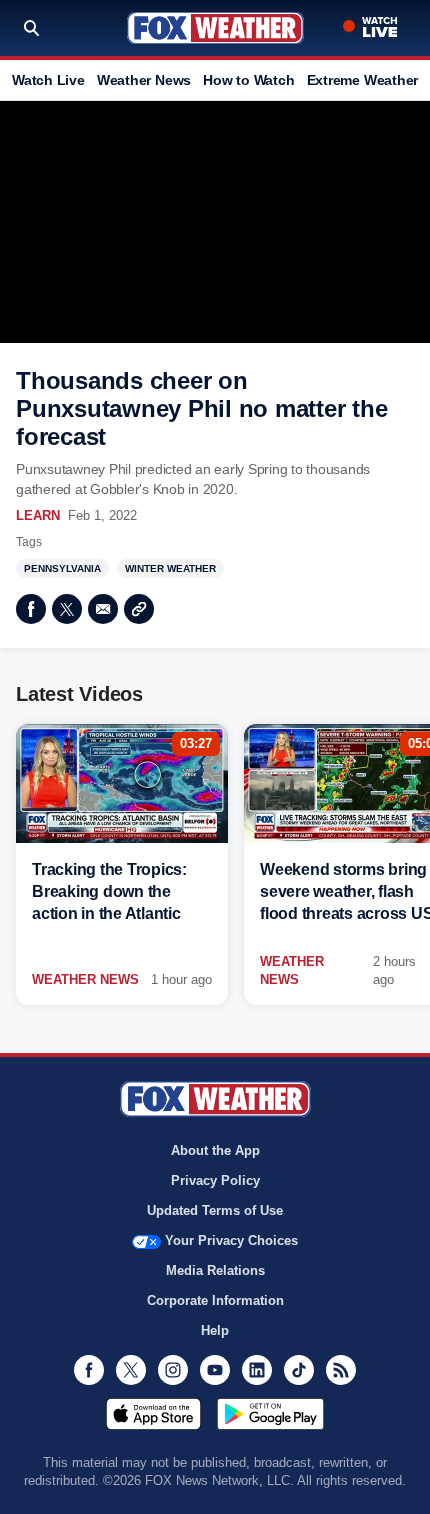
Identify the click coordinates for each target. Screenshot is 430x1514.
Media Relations (215, 1270)
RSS (341, 1370)
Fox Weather (215, 28)
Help (215, 1330)
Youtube (215, 1370)
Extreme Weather (363, 80)
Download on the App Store (153, 1414)
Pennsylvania (62, 568)
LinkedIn (257, 1370)
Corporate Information (215, 1300)
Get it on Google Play (270, 1414)
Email (103, 609)
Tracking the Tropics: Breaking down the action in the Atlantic (109, 891)
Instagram (173, 1370)
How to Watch (248, 80)
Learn (38, 515)
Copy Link (139, 609)
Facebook (31, 609)
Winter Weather (170, 568)
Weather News (144, 80)
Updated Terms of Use (215, 1210)
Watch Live (48, 80)
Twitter (67, 609)
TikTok (299, 1370)
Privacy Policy (215, 1180)
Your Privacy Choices (231, 1240)
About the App (215, 1150)
